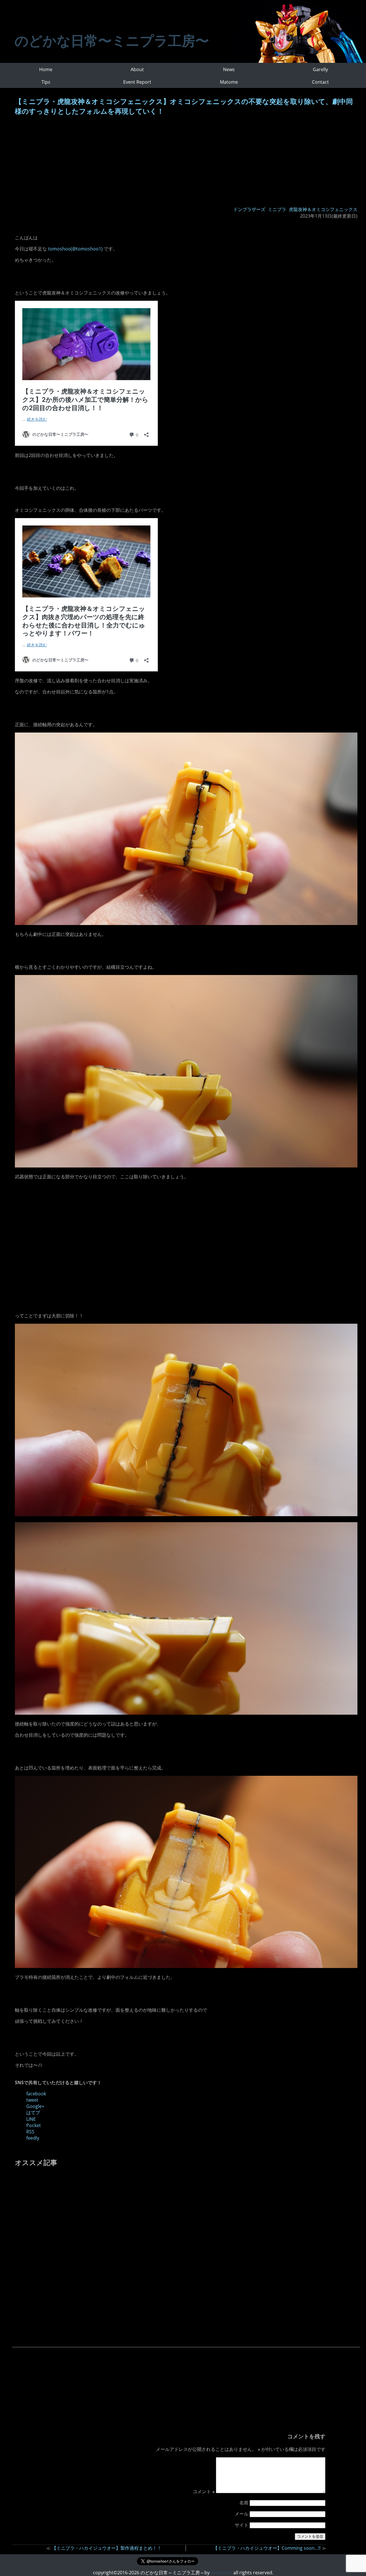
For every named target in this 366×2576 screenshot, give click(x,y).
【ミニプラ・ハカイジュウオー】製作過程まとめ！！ (107, 2548)
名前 (244, 2503)
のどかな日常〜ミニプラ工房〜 (112, 40)
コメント (204, 2491)
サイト (242, 2525)
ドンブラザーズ (249, 209)
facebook (36, 2094)
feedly (33, 2138)
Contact (320, 82)
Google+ (35, 2106)
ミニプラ (277, 209)
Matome (229, 82)
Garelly (320, 69)
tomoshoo (221, 2573)
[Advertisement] (186, 162)
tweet (32, 2100)
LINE (31, 2119)
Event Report (137, 82)
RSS (30, 2132)
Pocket (34, 2125)
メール (242, 2514)
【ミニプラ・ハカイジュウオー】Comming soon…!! (267, 2548)
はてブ (33, 2112)
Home (46, 69)
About (137, 69)
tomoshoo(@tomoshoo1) (75, 249)
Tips (46, 82)
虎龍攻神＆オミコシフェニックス (323, 209)
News (229, 69)
